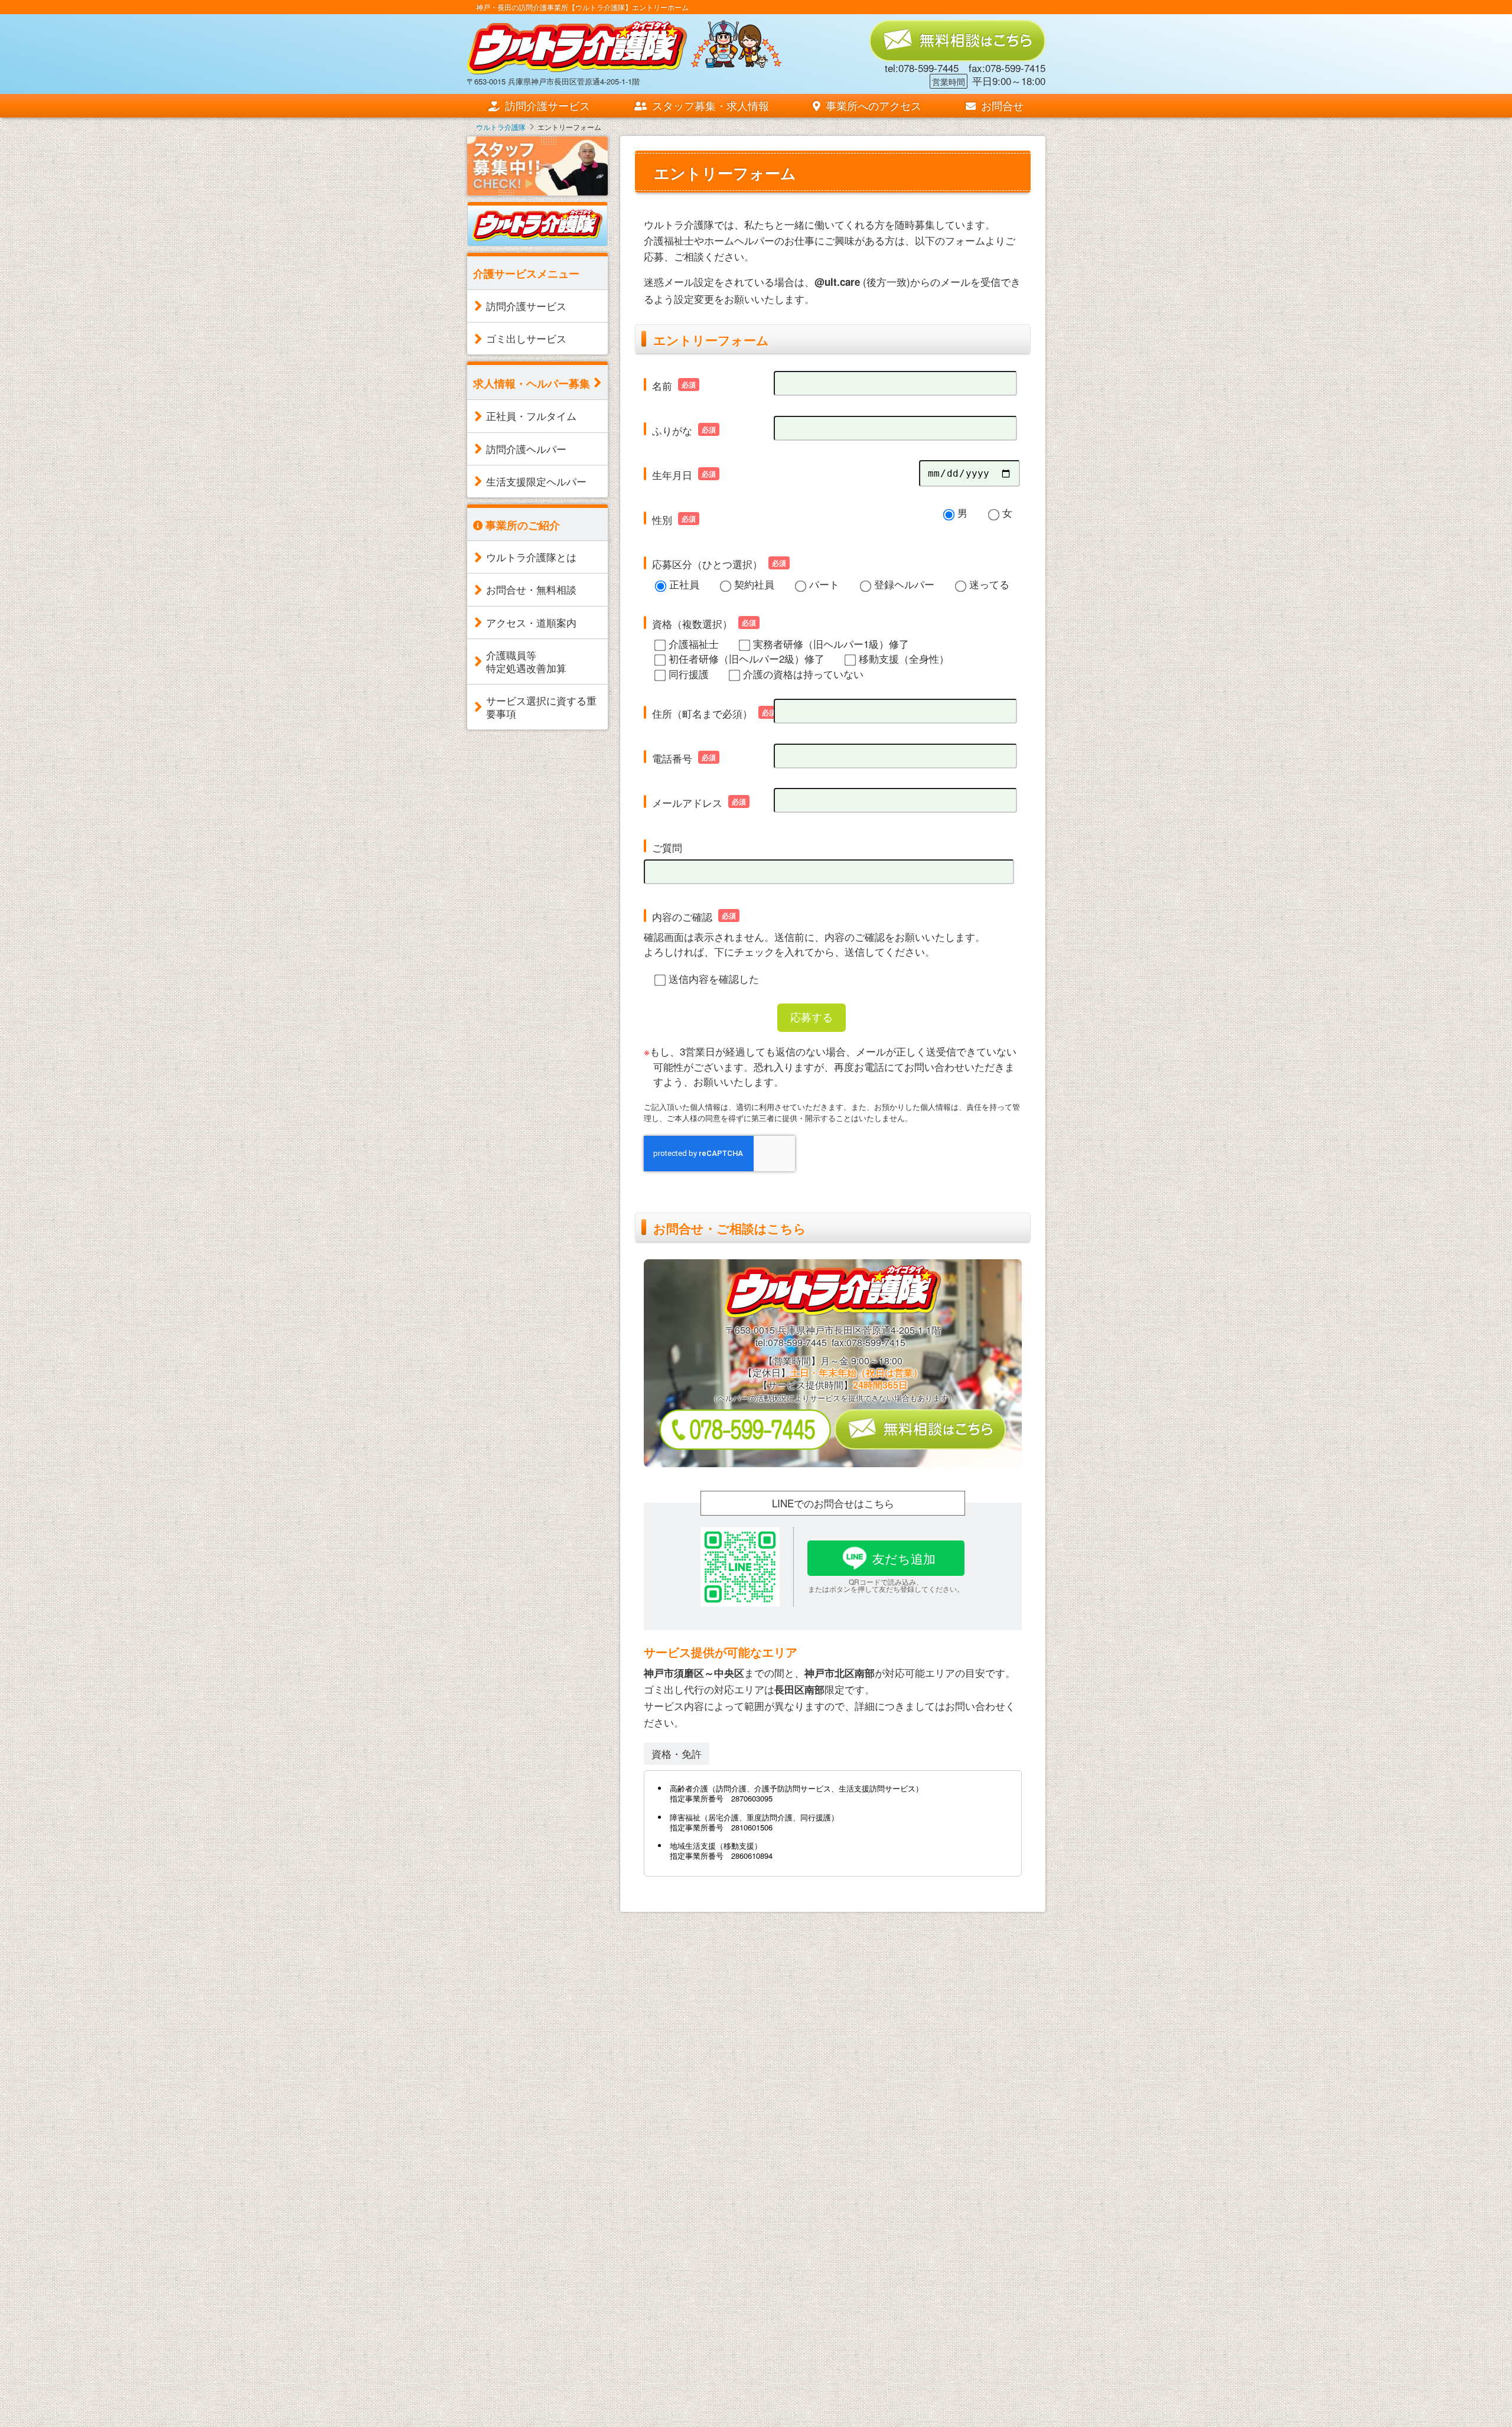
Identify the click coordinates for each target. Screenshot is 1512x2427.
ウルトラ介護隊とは (531, 557)
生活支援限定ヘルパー (536, 481)
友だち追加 (904, 1558)
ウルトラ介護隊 (501, 127)
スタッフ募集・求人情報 (709, 105)
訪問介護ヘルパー (526, 449)
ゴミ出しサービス (526, 338)
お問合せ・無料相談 (531, 589)
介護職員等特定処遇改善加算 (526, 661)
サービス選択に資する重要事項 (541, 707)
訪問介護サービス (546, 105)
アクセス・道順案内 (531, 622)
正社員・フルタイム (531, 416)
